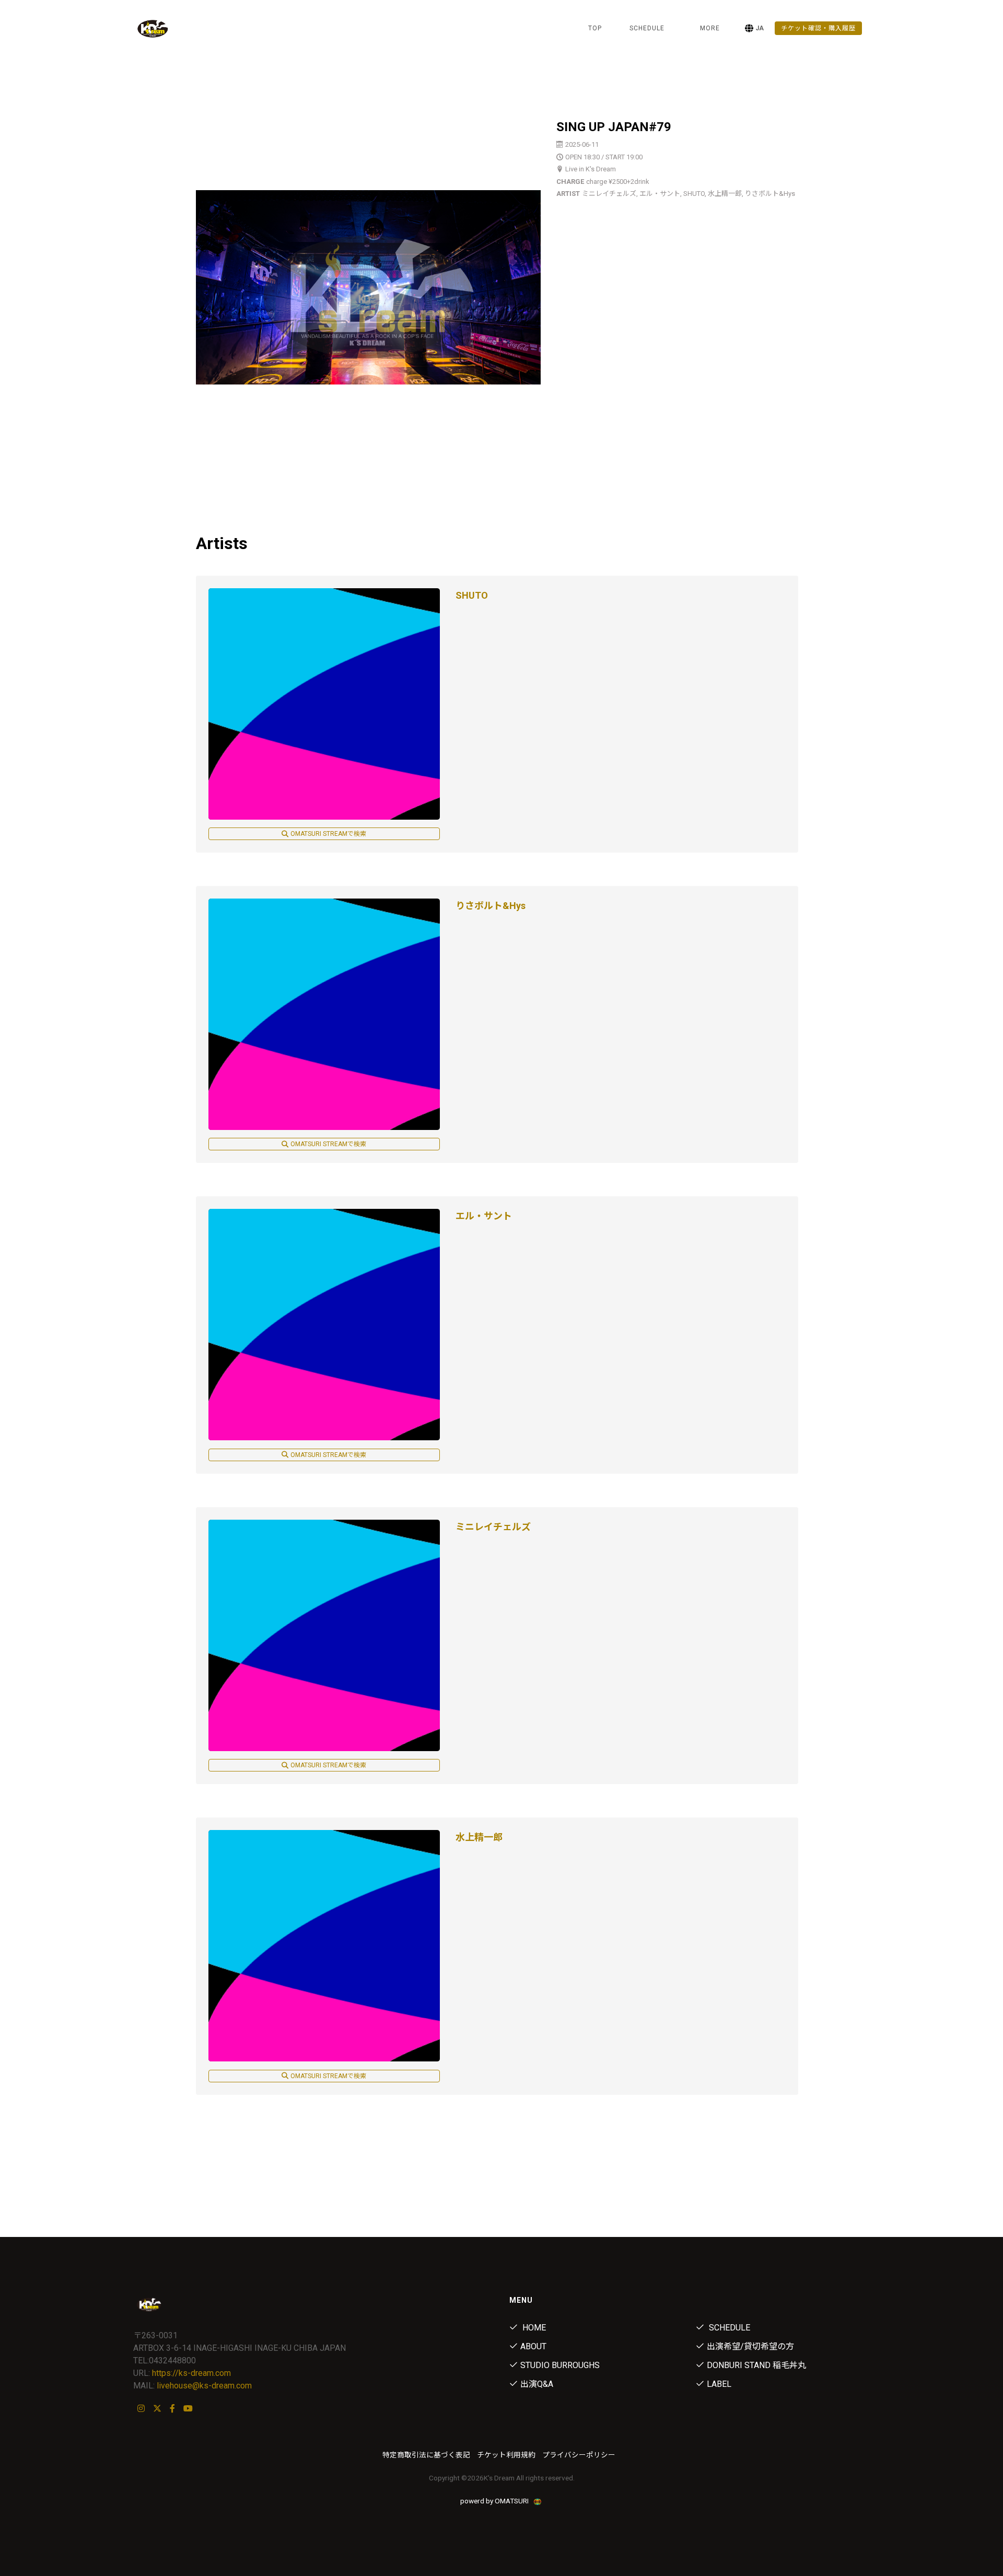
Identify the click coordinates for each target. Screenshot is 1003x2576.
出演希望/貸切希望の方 (750, 2346)
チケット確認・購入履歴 (818, 28)
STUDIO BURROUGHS (560, 2365)
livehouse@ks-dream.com (204, 2386)
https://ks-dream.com (191, 2373)
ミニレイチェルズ (493, 1527)
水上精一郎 (479, 1837)
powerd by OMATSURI (495, 2501)
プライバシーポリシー (579, 2455)
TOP (595, 28)
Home (533, 2328)
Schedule (728, 2328)
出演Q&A (537, 2384)
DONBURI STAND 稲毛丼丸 (756, 2365)
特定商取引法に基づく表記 (426, 2455)
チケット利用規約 (506, 2455)
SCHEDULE (647, 28)
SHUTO (472, 595)
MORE (710, 28)
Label (719, 2384)
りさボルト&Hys (491, 906)
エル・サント (484, 1216)
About (533, 2346)
